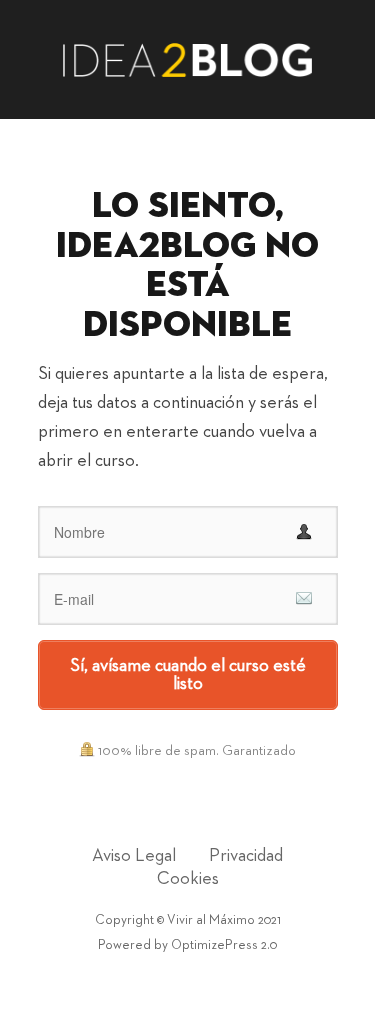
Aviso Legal (134, 856)
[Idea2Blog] (188, 58)
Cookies (188, 879)
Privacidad (246, 856)
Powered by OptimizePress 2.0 (187, 945)
